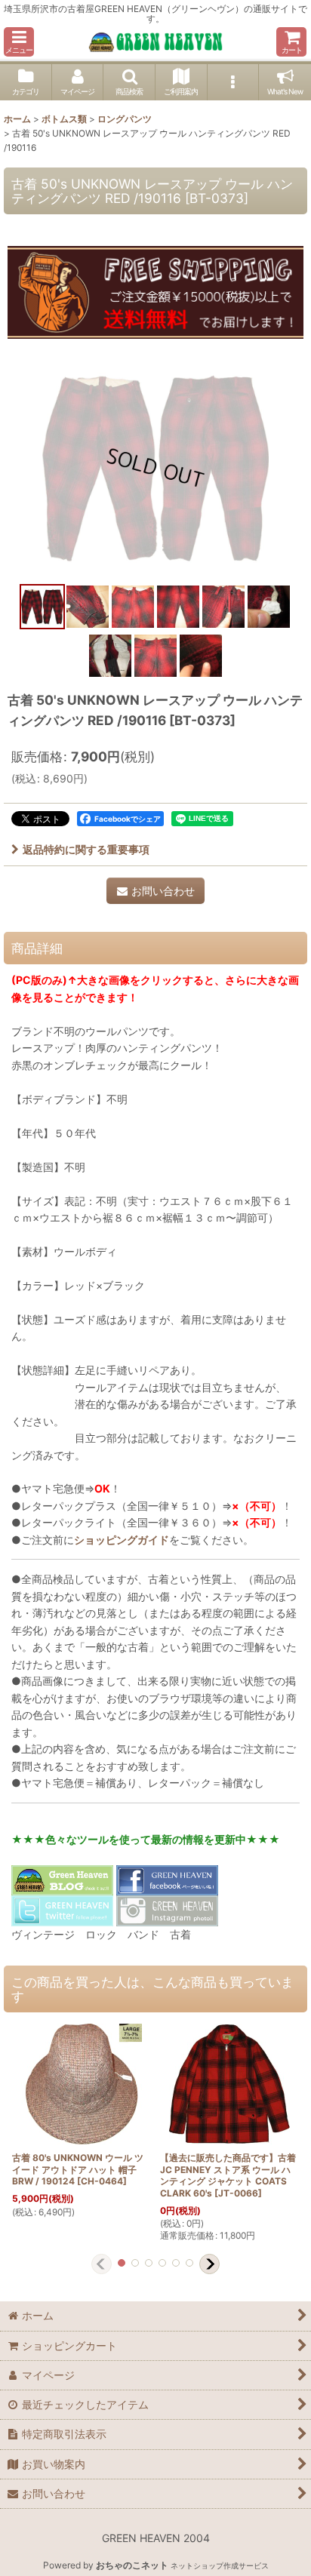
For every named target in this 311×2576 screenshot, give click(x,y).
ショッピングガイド (122, 1540)
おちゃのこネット (132, 2565)
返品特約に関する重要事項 (86, 849)
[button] (19, 42)
